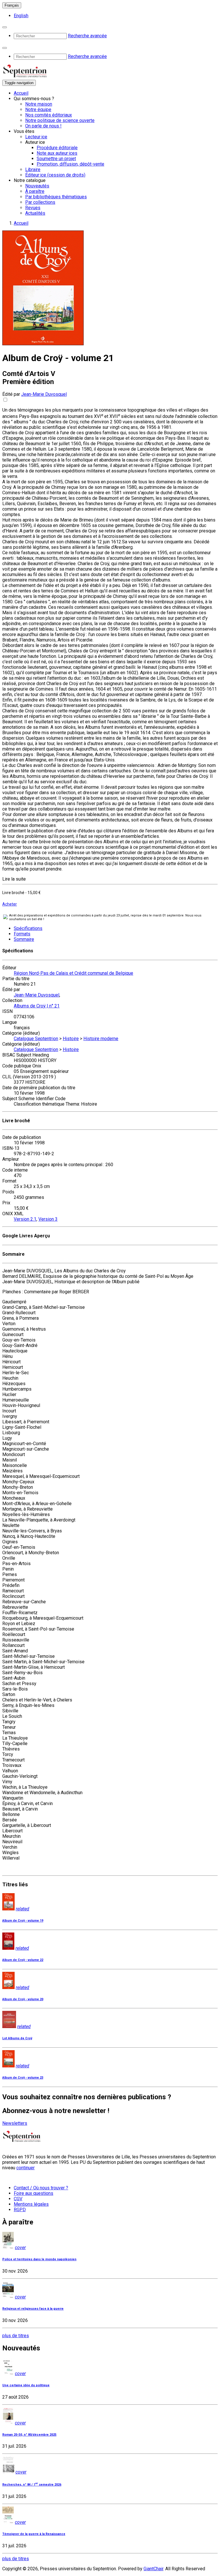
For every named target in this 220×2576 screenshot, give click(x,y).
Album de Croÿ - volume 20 (23, 1999)
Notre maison (39, 104)
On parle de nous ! (43, 126)
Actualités (35, 213)
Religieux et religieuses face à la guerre (33, 2309)
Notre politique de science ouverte (60, 120)
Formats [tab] (22, 934)
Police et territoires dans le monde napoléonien (39, 2259)
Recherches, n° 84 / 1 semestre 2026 (32, 2485)
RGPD (20, 2210)
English (21, 16)
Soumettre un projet (56, 159)
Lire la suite (14, 879)
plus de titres (16, 2336)
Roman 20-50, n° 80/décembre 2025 (29, 2435)
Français (12, 5)
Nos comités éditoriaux (49, 115)
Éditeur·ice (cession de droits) (55, 175)
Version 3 (48, 1219)
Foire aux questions (34, 2193)
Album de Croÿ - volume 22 (23, 1960)
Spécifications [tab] (28, 928)
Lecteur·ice (36, 137)
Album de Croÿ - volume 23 (23, 2078)
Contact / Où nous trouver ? (41, 2188)
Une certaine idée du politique (26, 2385)
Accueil (21, 93)
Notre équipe (38, 109)
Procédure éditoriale (57, 148)
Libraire (33, 169)
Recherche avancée (87, 36)
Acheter (10, 904)
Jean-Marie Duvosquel (44, 394)
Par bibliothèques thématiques (56, 197)
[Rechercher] (5, 27)
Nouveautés (37, 186)
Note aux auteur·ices (57, 153)
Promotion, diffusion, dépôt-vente (70, 164)
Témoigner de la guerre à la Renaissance (34, 2534)
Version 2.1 (25, 1219)
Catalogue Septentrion (36, 1039)
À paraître (35, 191)
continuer (25, 2168)
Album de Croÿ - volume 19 (23, 1921)
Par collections (40, 202)
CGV (18, 2199)
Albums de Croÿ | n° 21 (37, 1006)
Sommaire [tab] (24, 939)
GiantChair (153, 2569)
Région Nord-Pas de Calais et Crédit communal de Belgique (73, 973)
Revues (33, 208)
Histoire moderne (101, 1039)
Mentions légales (31, 2204)
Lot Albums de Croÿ (17, 2038)
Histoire (71, 1039)
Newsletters (15, 2123)
